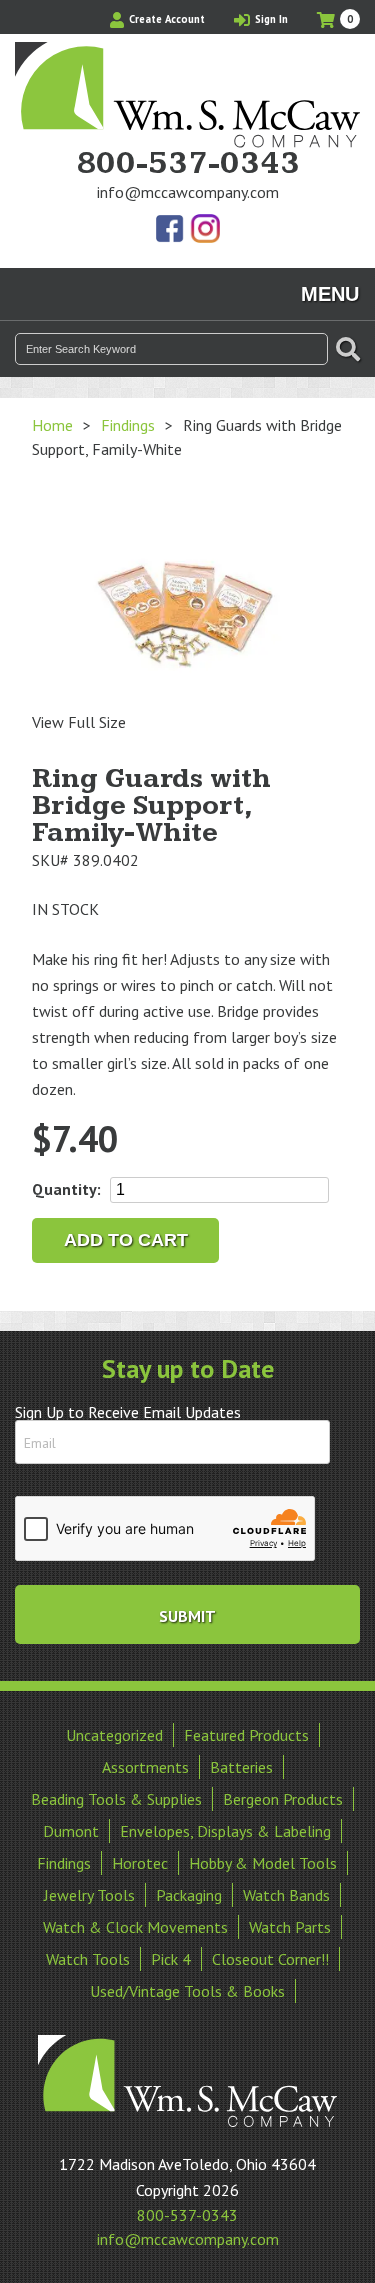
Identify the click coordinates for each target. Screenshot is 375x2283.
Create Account (165, 19)
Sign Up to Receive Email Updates (128, 1412)
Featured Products (246, 1735)
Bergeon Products (283, 1799)
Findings (128, 425)
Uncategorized (114, 1735)
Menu (330, 294)
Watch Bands (286, 1895)
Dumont (71, 1831)
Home (52, 425)
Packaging (189, 1895)
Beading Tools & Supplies (116, 1799)
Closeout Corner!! (270, 1959)
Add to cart (126, 1240)
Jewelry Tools (89, 1895)
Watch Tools (88, 1959)
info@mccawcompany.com (188, 192)
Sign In (270, 19)
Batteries (241, 1767)
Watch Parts (290, 1927)
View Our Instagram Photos (205, 230)
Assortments (145, 1767)
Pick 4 (171, 1959)
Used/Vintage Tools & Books (187, 1991)
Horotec (140, 1863)
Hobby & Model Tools (263, 1863)
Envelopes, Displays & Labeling (225, 1831)
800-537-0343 (188, 164)
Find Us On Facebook (171, 230)
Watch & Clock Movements (135, 1927)
